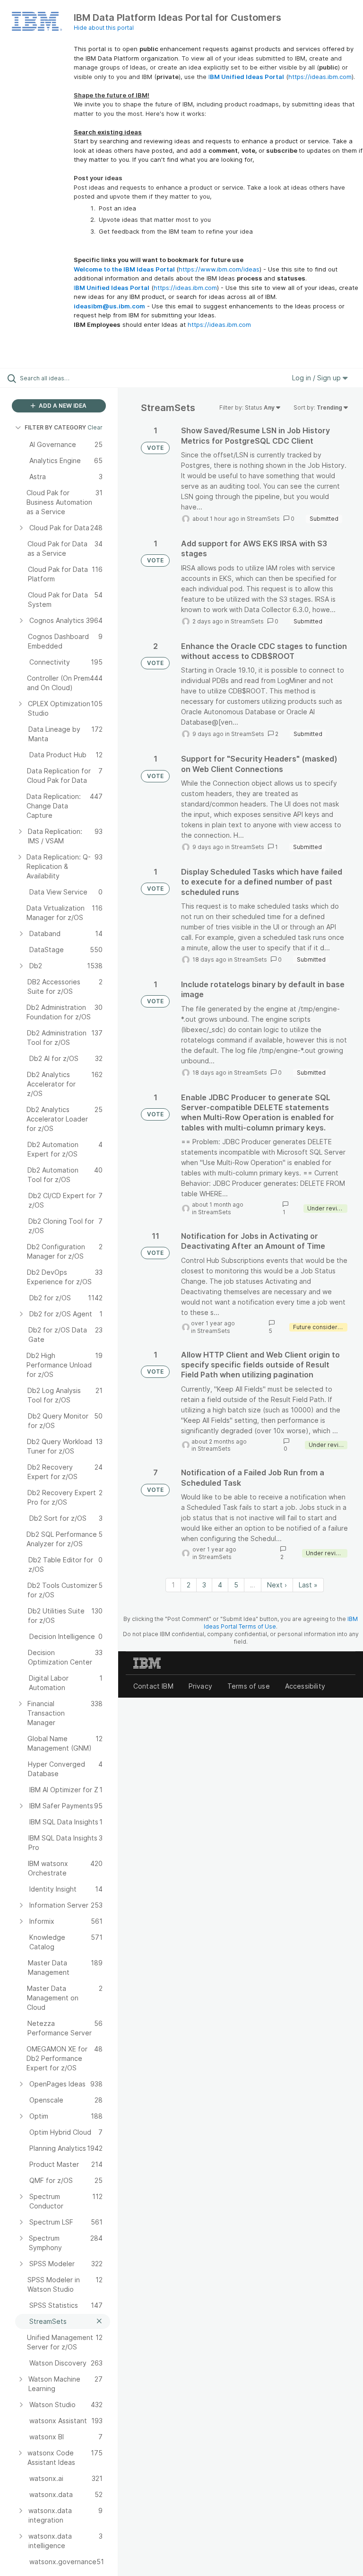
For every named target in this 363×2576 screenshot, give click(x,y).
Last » (308, 1585)
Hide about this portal (104, 28)
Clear (95, 427)
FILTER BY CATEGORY (55, 427)
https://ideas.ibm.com (320, 77)
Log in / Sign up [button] (317, 378)
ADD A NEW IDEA (62, 406)
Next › (277, 1585)
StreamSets (263, 519)
